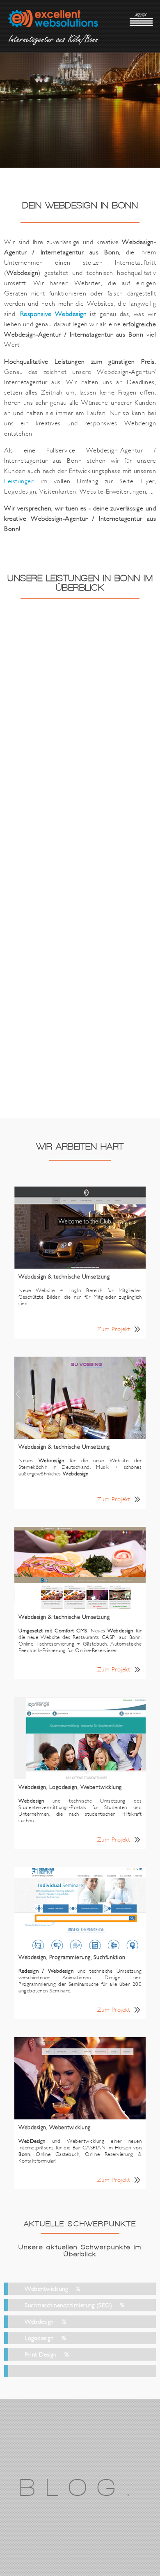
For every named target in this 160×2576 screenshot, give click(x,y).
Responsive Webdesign (54, 314)
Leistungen (19, 481)
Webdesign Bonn (53, 22)
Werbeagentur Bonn (53, 42)
